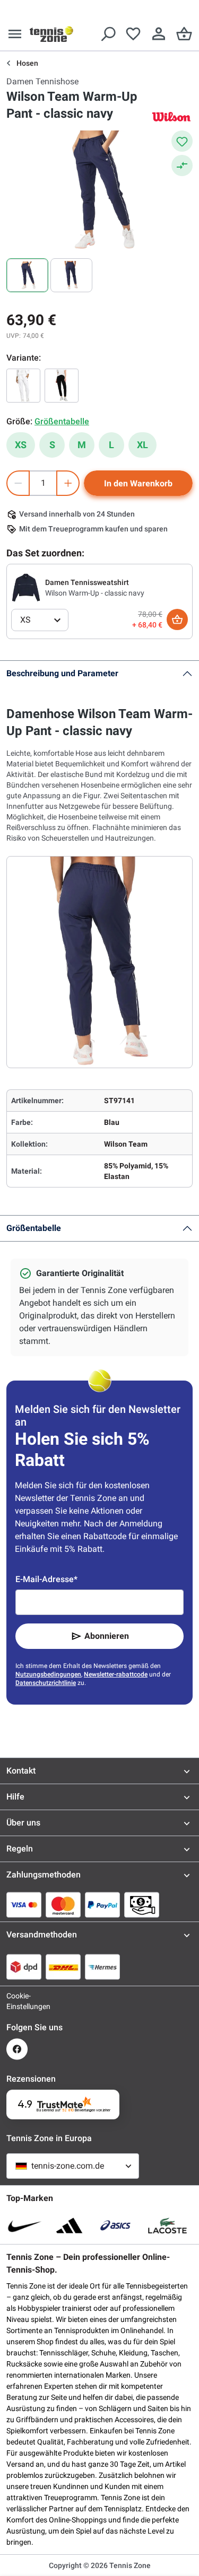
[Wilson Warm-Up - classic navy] (26, 587)
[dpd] (24, 1967)
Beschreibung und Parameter (62, 673)
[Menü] (15, 34)
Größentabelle (34, 1228)
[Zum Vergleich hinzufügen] (182, 165)
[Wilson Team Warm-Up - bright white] (23, 386)
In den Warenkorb (138, 483)
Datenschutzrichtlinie (46, 1683)
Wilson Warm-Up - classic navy (95, 593)
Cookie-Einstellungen (17, 2001)
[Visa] (24, 1905)
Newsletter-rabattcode (116, 1674)
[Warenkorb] (184, 34)
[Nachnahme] (142, 1905)
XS (21, 445)
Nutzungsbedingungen (48, 1674)
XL (142, 445)
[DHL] (63, 1967)
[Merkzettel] (133, 34)
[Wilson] (171, 116)
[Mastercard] (63, 1905)
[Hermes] (102, 1967)
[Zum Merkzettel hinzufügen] (182, 141)
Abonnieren (107, 1636)
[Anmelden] (159, 34)
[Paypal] (102, 1905)
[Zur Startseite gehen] (51, 34)
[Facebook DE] (17, 2049)
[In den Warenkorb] (177, 619)
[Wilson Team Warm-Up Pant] (62, 386)
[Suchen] (108, 34)
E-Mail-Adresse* (46, 1579)
